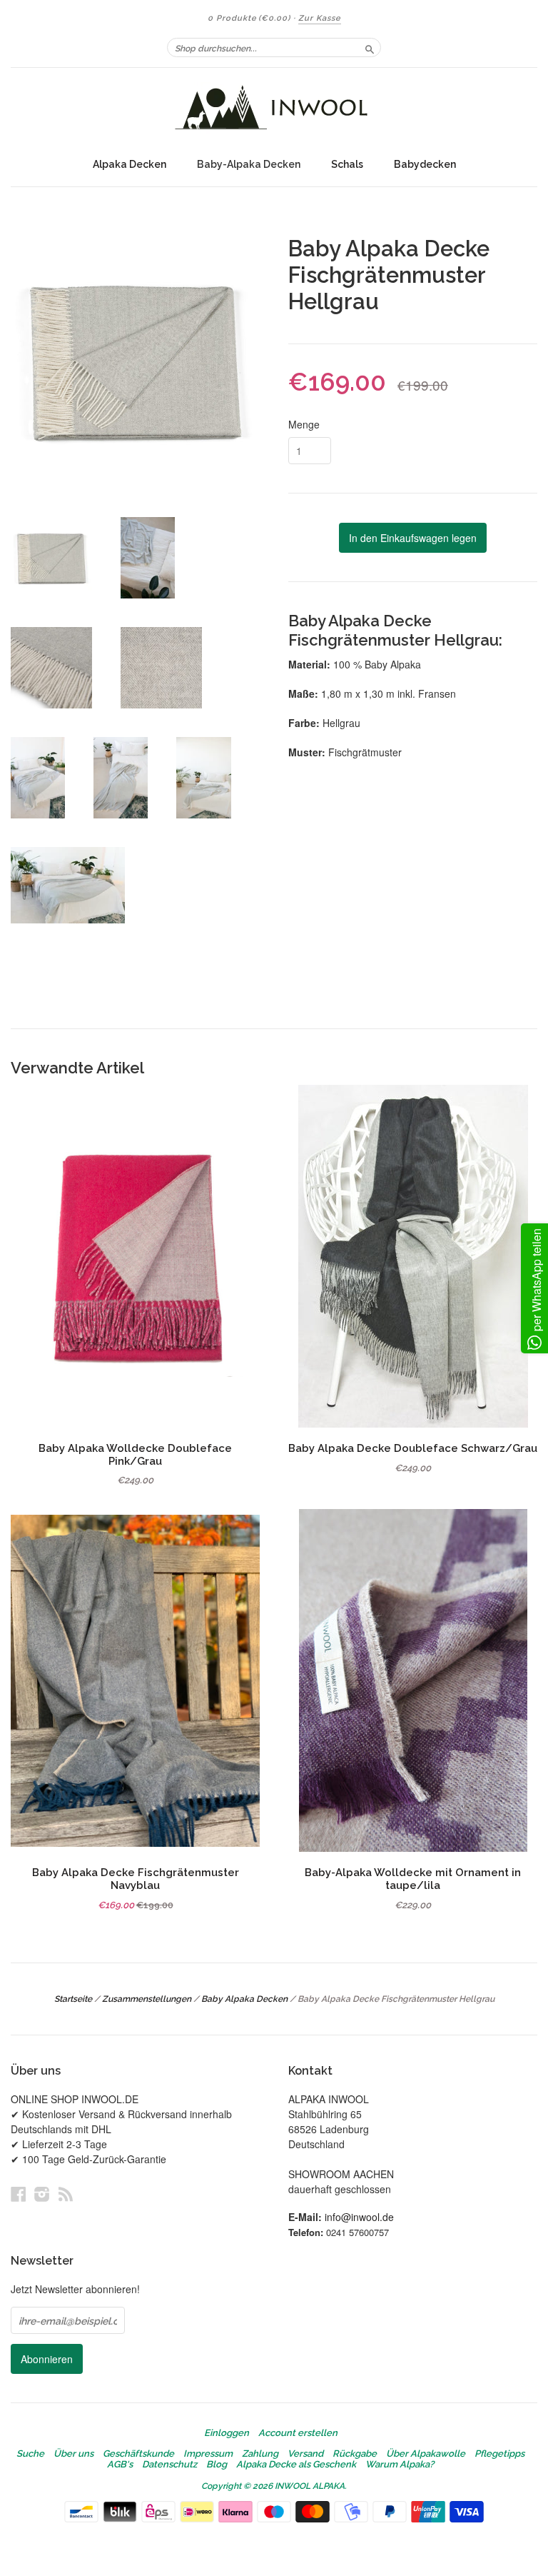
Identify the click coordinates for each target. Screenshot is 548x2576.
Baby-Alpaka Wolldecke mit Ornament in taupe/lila (413, 1879)
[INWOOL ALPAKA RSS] (66, 2194)
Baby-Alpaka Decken (249, 164)
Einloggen (227, 2433)
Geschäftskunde (138, 2454)
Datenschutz (169, 2465)
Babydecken (425, 164)
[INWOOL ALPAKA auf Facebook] (19, 2194)
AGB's (120, 2465)
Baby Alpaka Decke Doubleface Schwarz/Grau (413, 1448)
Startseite (73, 1999)
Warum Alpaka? (400, 2465)
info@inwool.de (359, 2217)
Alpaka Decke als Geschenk (296, 2465)
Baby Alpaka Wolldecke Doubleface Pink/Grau (135, 1454)
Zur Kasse (320, 18)
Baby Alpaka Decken (244, 1999)
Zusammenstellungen (147, 1999)
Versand (305, 2454)
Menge (304, 424)
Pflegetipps (499, 2454)
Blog (217, 2465)
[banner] (274, 109)
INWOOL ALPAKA (310, 2486)
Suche (30, 2454)
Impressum (208, 2454)
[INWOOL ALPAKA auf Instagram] (42, 2194)
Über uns (73, 2454)
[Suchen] (370, 47)
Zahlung (260, 2454)
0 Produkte (249, 18)
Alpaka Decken (130, 164)
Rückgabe (355, 2454)
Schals (347, 164)
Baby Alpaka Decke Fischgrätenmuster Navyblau (136, 1879)
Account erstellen (298, 2433)
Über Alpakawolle (426, 2454)
